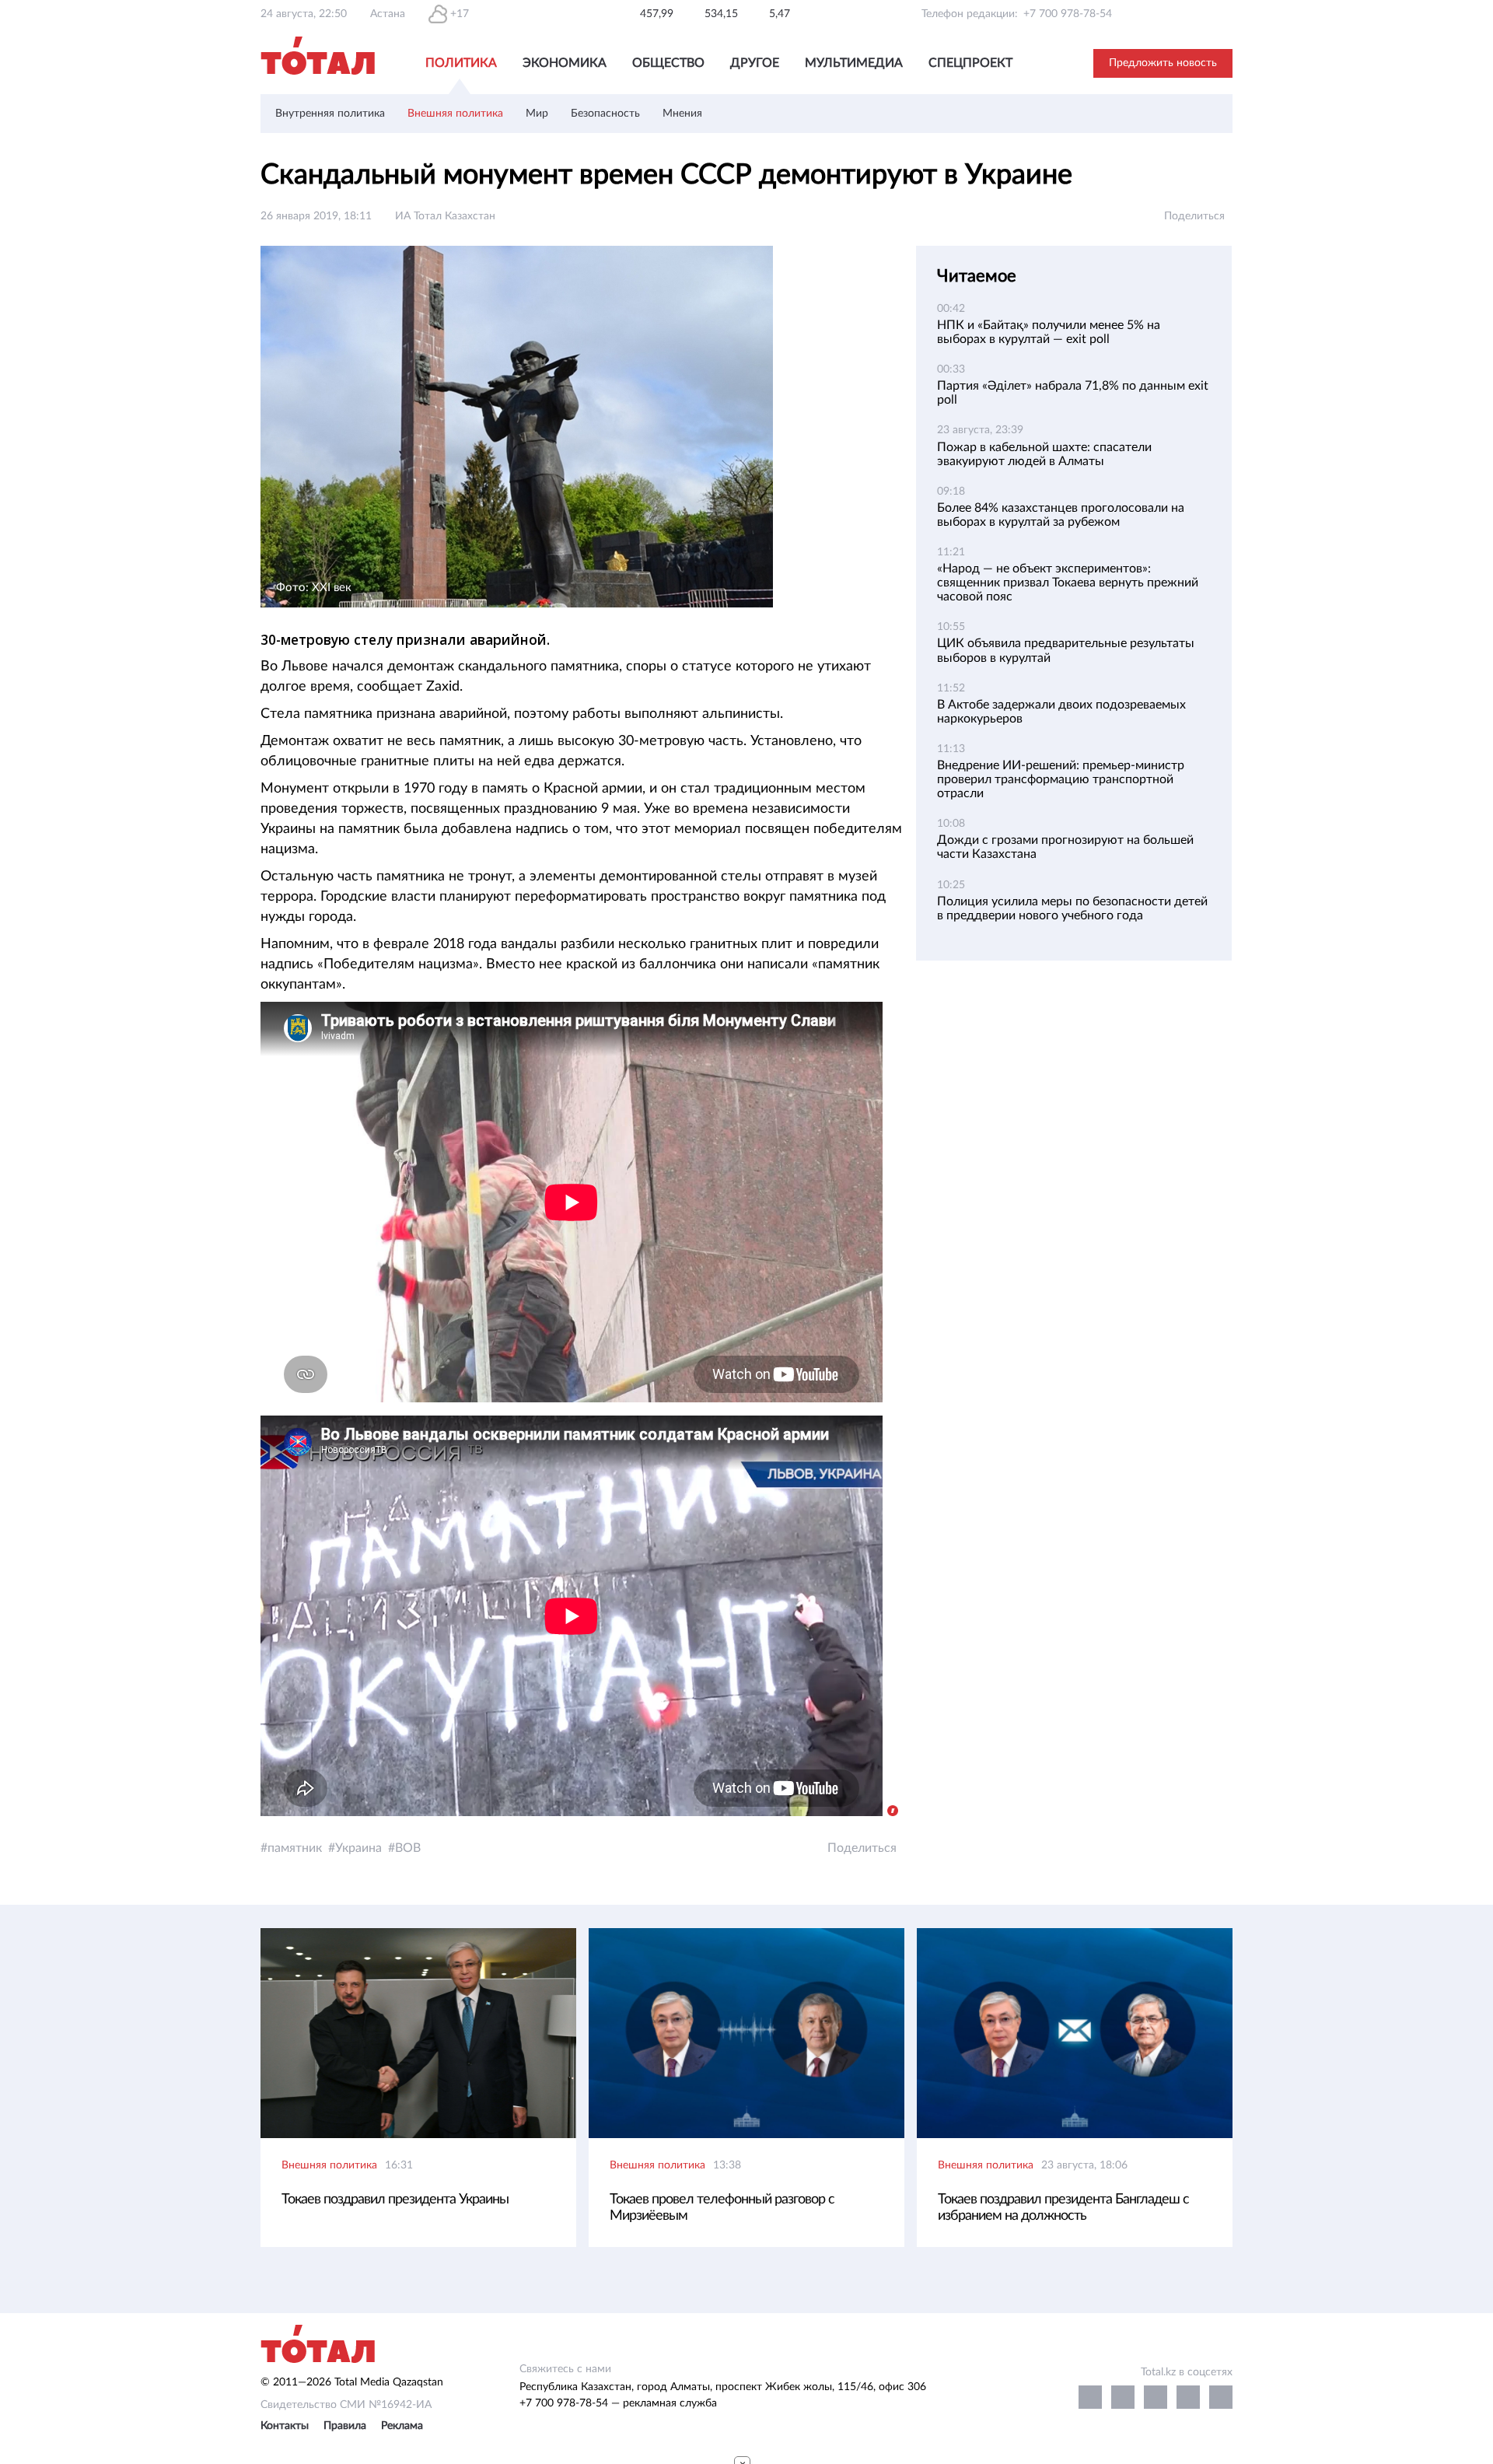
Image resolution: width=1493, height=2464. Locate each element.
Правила (345, 2426)
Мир (537, 114)
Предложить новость (1163, 63)
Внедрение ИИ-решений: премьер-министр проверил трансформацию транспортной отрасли (1061, 779)
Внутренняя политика (330, 114)
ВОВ (408, 1848)
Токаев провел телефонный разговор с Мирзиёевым (722, 2208)
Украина (358, 1848)
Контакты (285, 2426)
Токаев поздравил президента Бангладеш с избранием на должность (1063, 2208)
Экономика (565, 63)
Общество (668, 63)
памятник (295, 1848)
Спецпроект (970, 63)
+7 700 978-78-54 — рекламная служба (618, 2403)
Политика (461, 63)
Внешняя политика (455, 114)
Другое (755, 63)
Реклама (402, 2426)
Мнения (682, 114)
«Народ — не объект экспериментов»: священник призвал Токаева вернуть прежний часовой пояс (1068, 583)
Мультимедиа (854, 63)
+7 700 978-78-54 (1068, 14)
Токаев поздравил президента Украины (395, 2200)
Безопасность (605, 114)
